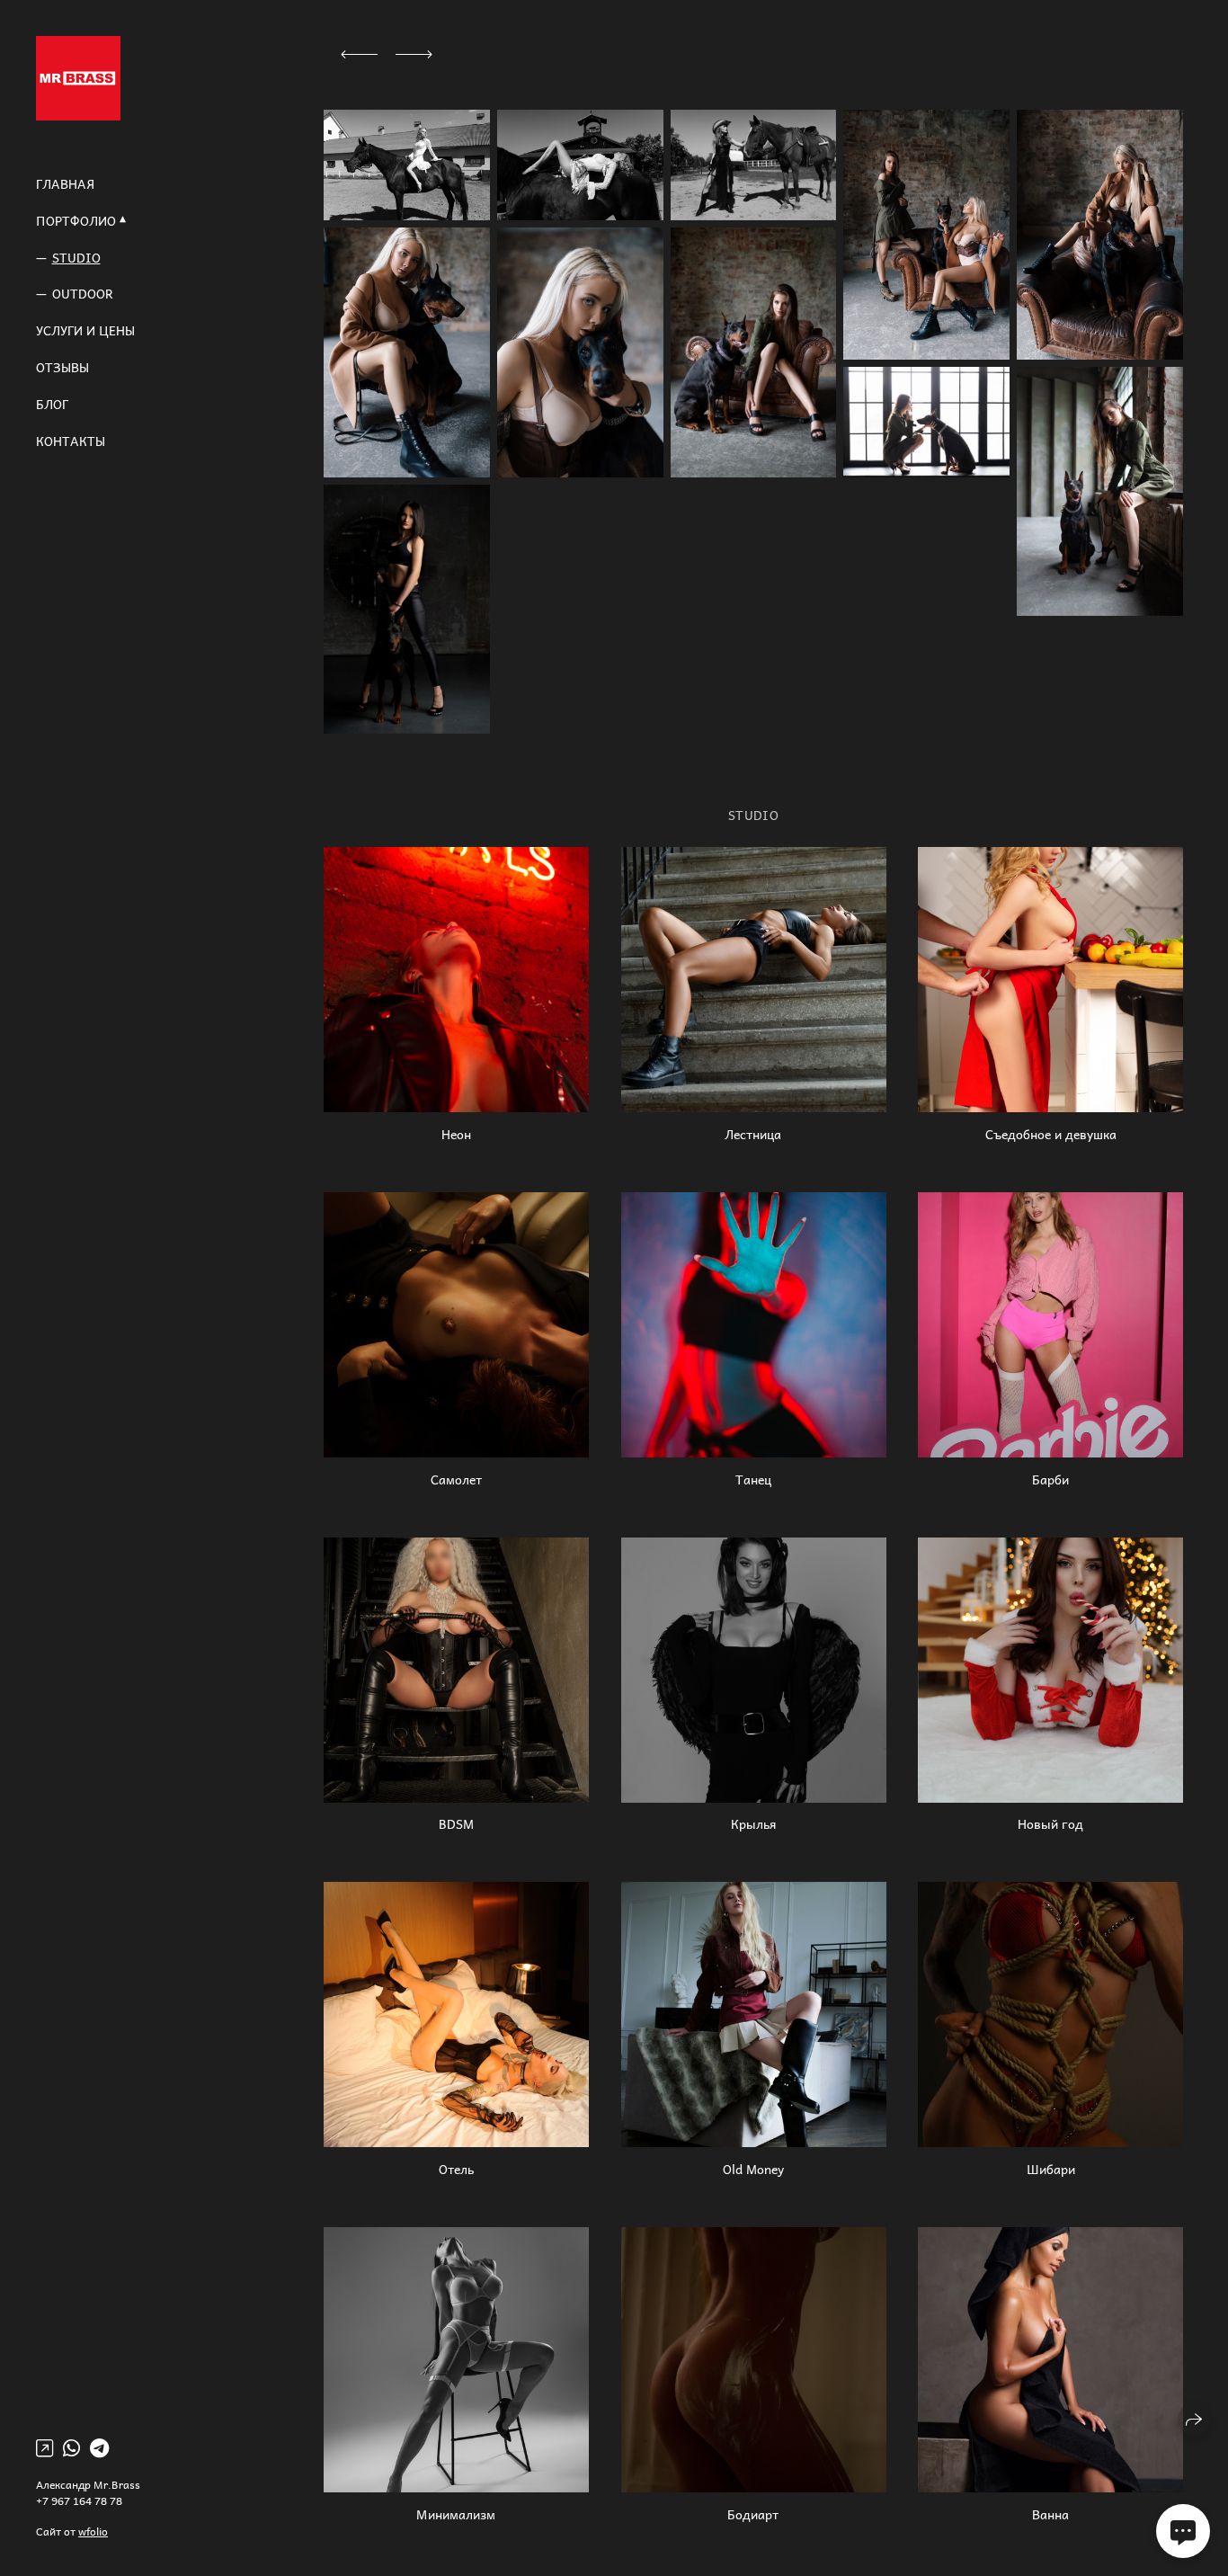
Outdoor (83, 294)
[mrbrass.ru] (78, 78)
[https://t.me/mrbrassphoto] (99, 2447)
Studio (76, 258)
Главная (65, 184)
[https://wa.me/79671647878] (71, 2447)
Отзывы (62, 367)
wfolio (93, 2531)
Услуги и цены (85, 330)
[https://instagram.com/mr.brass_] (44, 2447)
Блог (52, 404)
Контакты (71, 441)
